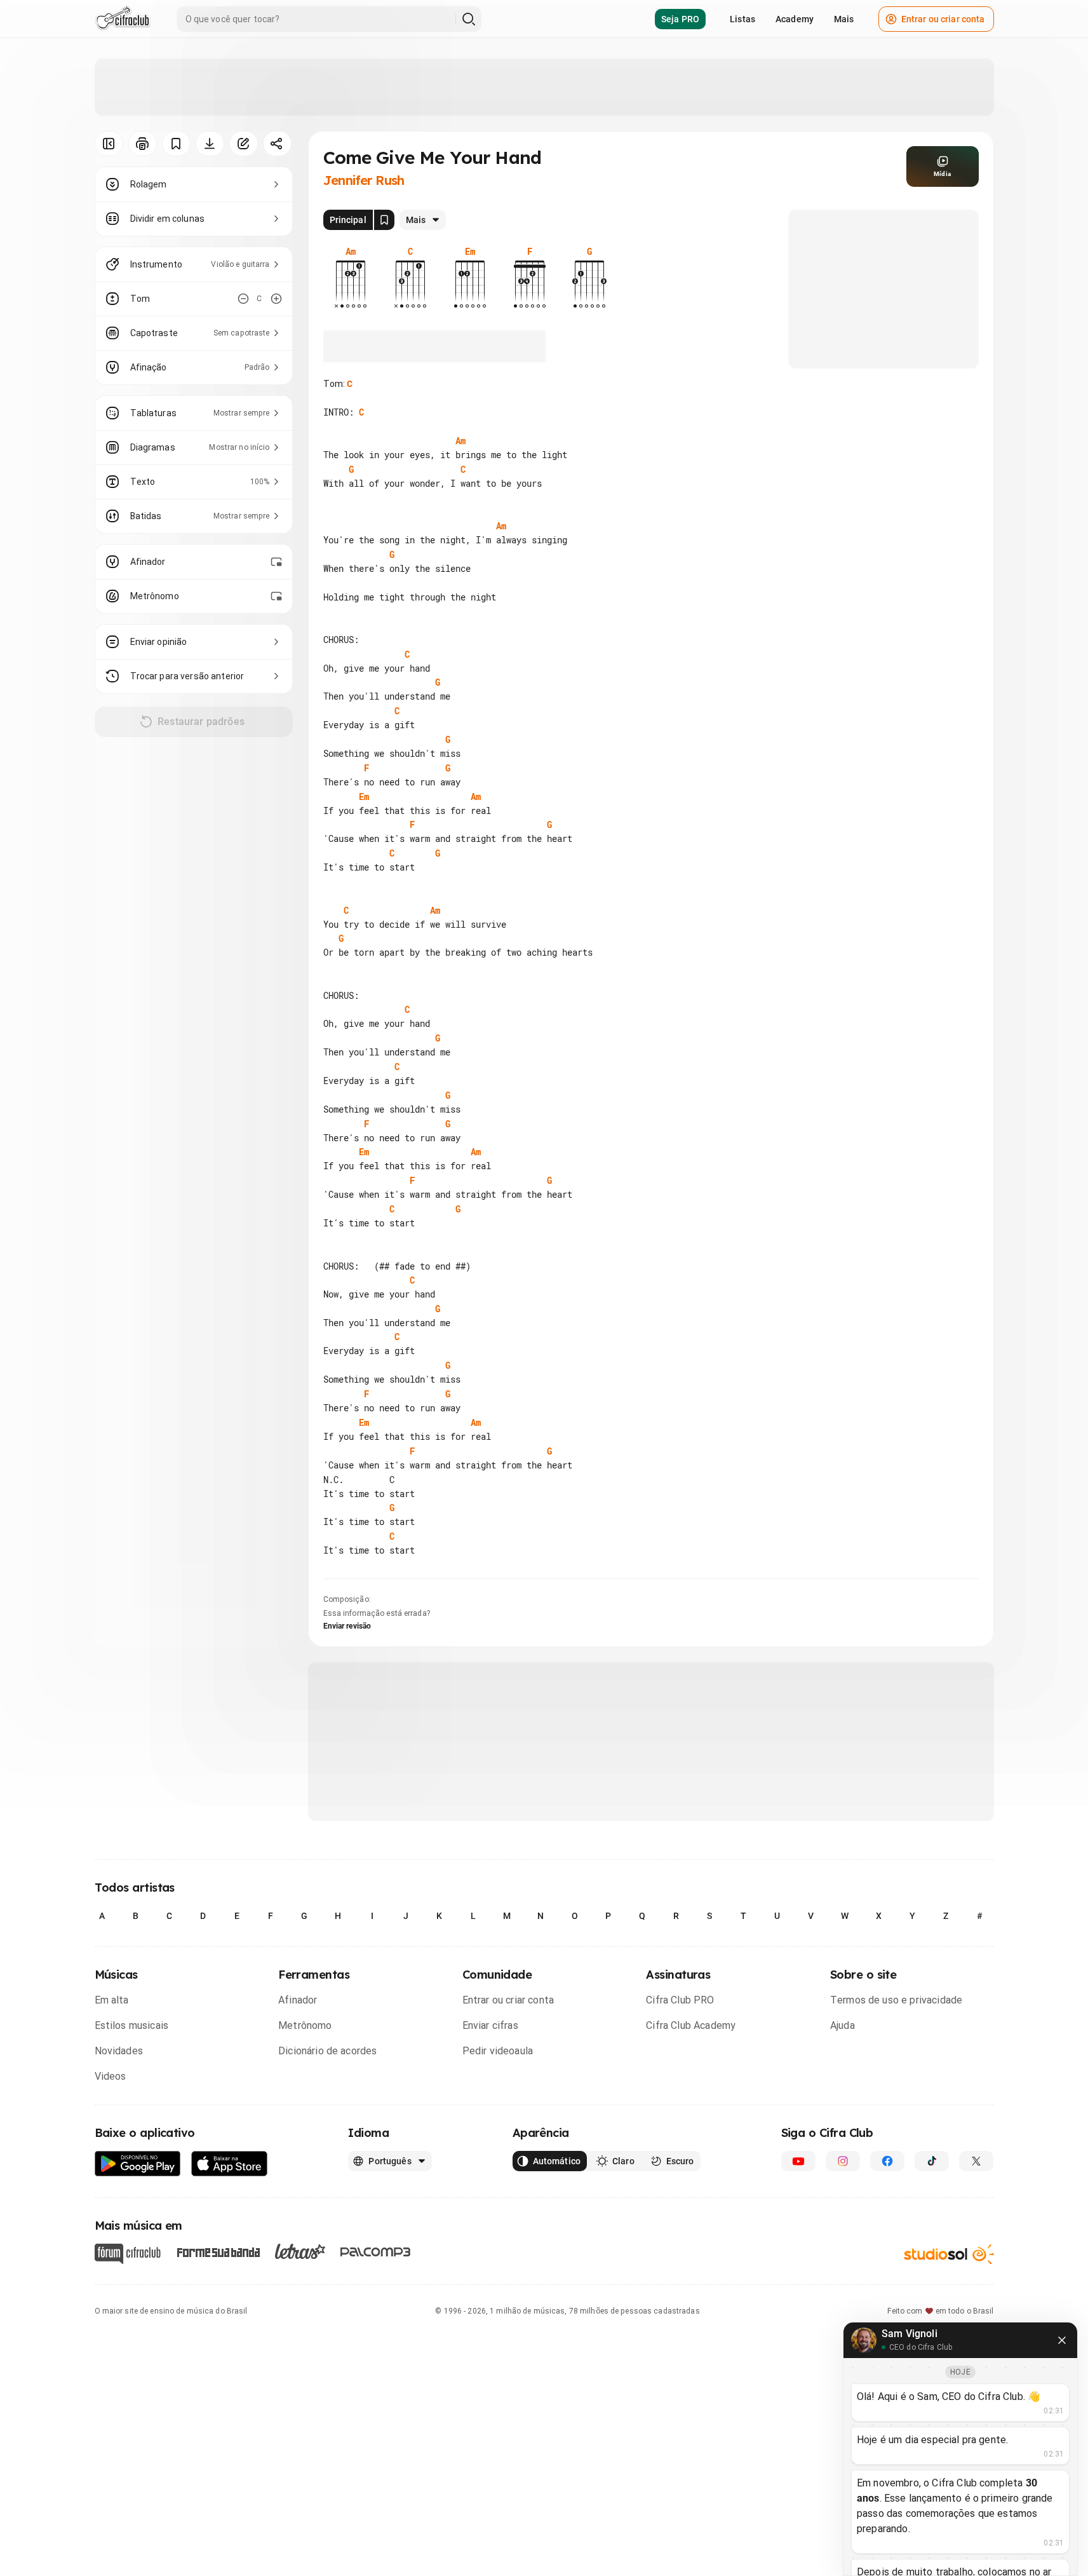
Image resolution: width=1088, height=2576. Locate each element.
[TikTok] (932, 2161)
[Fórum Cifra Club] (128, 2254)
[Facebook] (887, 2161)
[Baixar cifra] (210, 144)
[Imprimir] (143, 144)
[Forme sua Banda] (218, 2251)
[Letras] (300, 2251)
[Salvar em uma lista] (176, 144)
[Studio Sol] (949, 2254)
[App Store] (230, 2164)
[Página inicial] (123, 19)
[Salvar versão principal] (384, 220)
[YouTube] (798, 2161)
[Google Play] (138, 2164)
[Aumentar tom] (276, 299)
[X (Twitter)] (976, 2161)
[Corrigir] (244, 144)
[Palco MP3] (376, 2252)
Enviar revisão (347, 1626)
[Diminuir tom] (243, 299)
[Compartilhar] (277, 144)
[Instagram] (843, 2161)
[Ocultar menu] (109, 144)
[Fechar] (1062, 2340)
